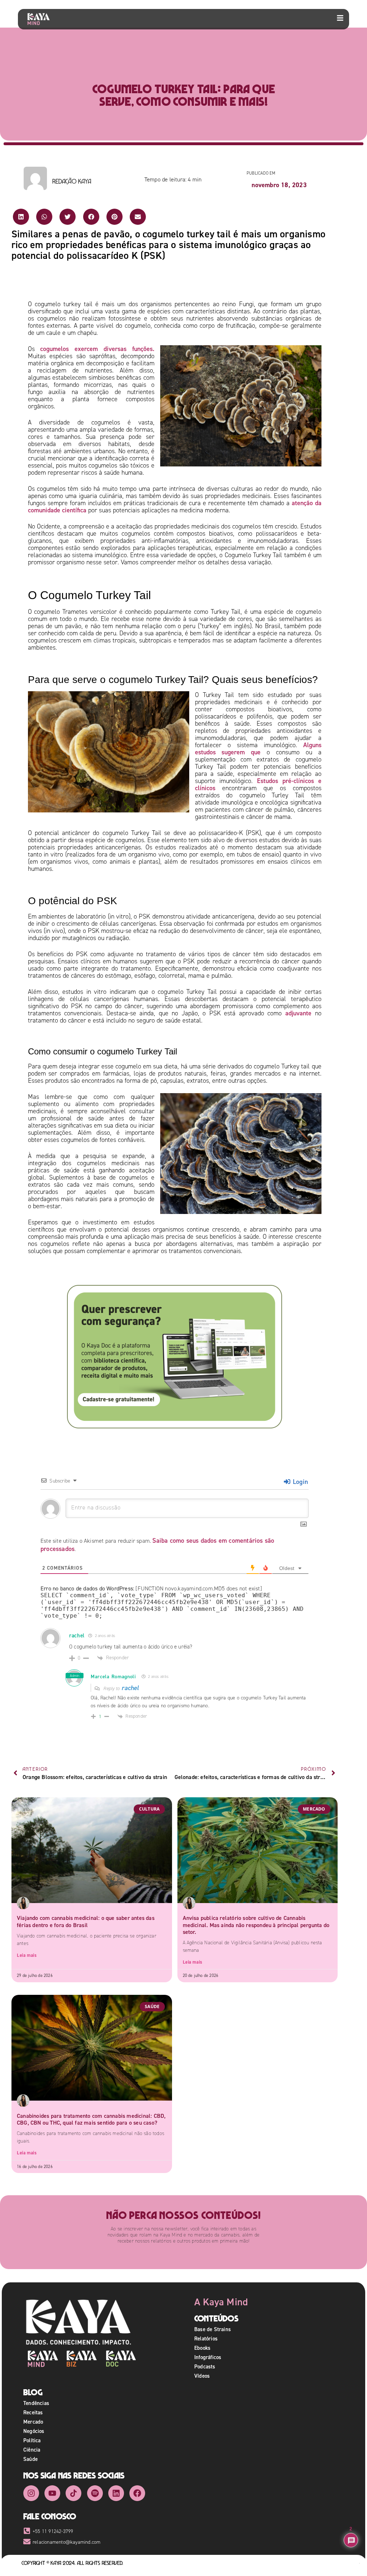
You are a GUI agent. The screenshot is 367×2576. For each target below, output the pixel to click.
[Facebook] (137, 2493)
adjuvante (298, 1013)
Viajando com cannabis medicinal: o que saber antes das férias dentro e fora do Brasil (86, 1921)
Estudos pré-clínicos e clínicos (258, 784)
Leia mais (27, 1955)
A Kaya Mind (221, 2302)
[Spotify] (95, 2493)
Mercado (33, 2422)
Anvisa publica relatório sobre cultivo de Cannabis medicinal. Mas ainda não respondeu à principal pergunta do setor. (256, 1925)
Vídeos (202, 2376)
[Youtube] (52, 2493)
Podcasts (205, 2366)
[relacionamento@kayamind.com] (27, 2542)
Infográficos (208, 2357)
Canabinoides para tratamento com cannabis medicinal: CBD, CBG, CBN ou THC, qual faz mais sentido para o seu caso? (91, 2119)
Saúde (30, 2459)
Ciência (32, 2450)
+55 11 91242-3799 (53, 2531)
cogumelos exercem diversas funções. (97, 349)
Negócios (34, 2431)
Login (299, 1482)
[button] (21, 217)
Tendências (36, 2403)
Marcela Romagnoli (113, 1676)
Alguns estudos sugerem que (258, 748)
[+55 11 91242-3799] (27, 2531)
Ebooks (202, 2348)
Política (32, 2440)
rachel (130, 1688)
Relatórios (206, 2338)
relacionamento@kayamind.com (66, 2542)
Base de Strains (213, 2329)
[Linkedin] (116, 2493)
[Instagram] (31, 2493)
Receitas (33, 2412)
